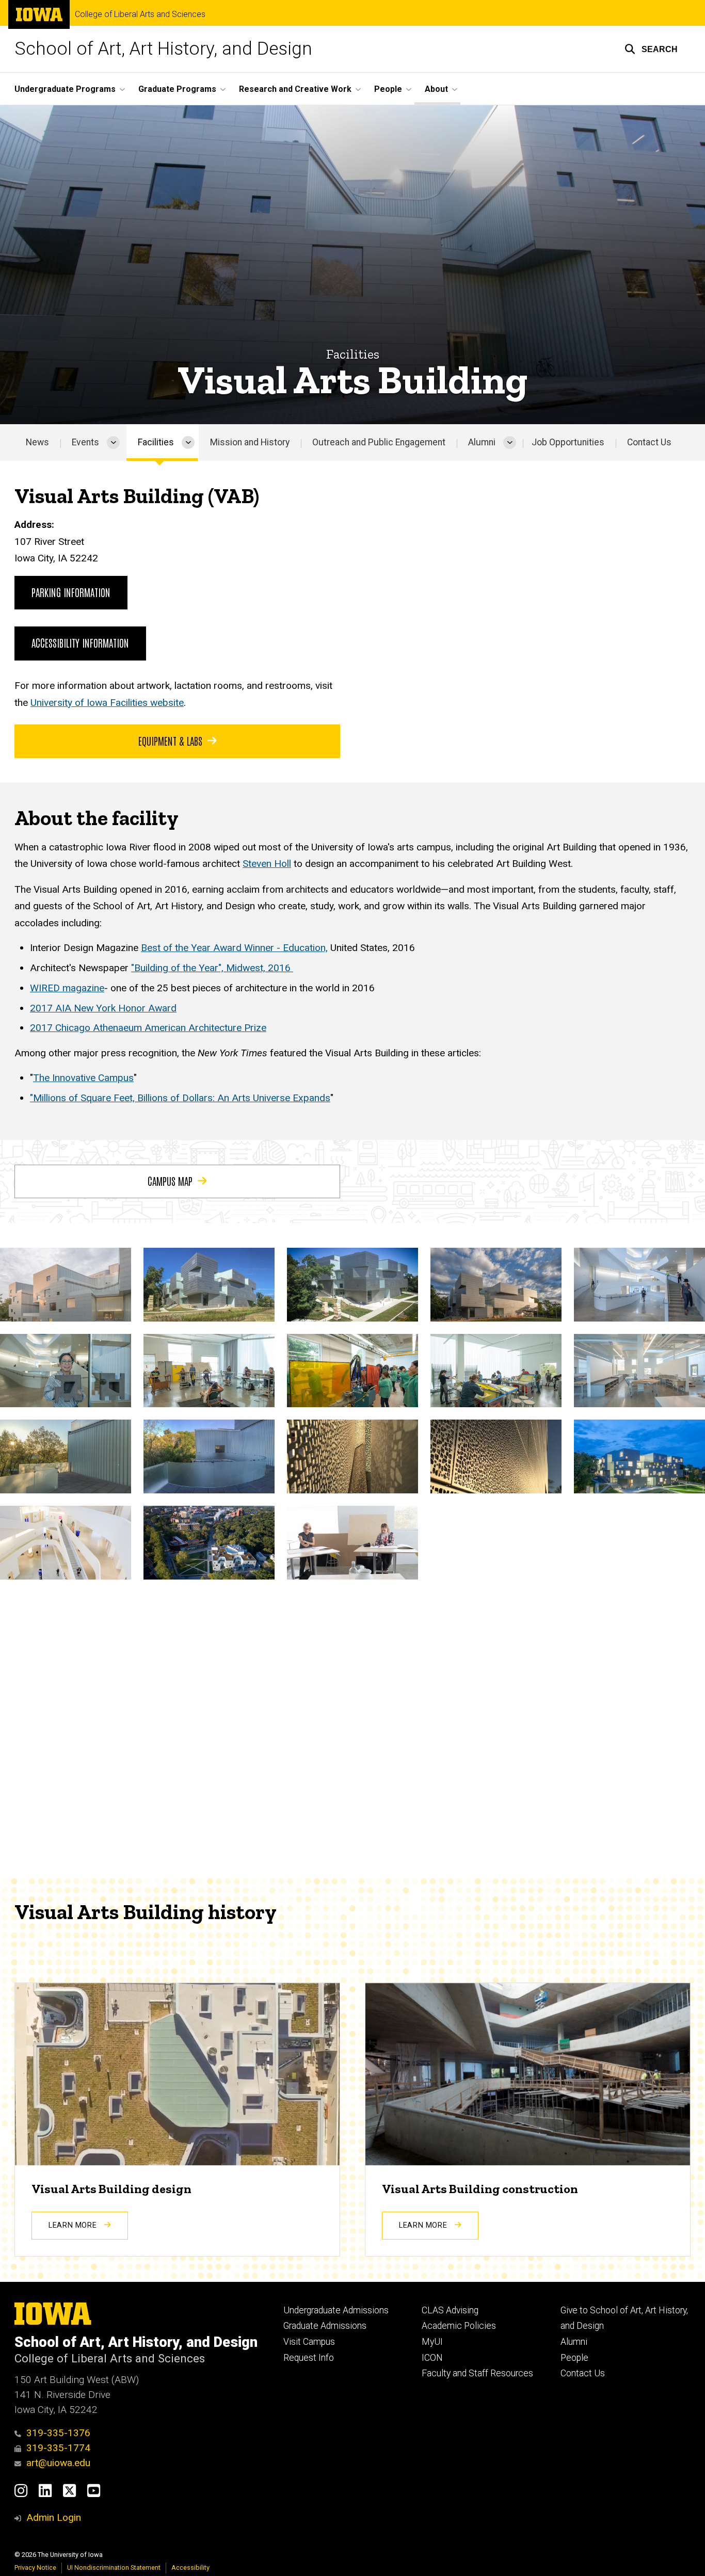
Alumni (482, 442)
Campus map (170, 1181)
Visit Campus (309, 2342)
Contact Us (649, 442)
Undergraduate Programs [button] (65, 89)
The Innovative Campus (83, 1078)
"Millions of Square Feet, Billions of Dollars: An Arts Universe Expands (180, 1098)
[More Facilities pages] (188, 442)
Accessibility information (80, 642)
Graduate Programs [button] (177, 89)
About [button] (436, 89)
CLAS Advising (450, 2310)
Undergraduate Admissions (336, 2310)
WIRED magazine (67, 988)
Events (85, 442)
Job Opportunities (568, 442)
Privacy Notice (35, 2567)
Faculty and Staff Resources (477, 2373)
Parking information (71, 592)
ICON (432, 2358)
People (574, 2358)
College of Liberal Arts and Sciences (140, 14)
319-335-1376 (58, 2433)
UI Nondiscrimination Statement (114, 2567)
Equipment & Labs (170, 740)
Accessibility (190, 2567)
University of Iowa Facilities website (107, 703)
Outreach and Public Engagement (379, 442)
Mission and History (250, 442)
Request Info (309, 2358)
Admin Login (54, 2517)
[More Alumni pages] (510, 442)
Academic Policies (459, 2326)
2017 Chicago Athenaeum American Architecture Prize (148, 1028)
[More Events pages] (113, 442)
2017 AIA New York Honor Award (103, 1008)
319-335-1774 (58, 2448)
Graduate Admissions (325, 2326)
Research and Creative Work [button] (295, 89)
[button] (651, 49)
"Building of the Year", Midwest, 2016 (212, 968)
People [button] (388, 89)
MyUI (432, 2342)
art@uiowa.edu (58, 2463)
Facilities (156, 442)
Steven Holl (267, 864)
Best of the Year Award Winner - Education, (234, 948)
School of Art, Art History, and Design (163, 49)
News (37, 442)
